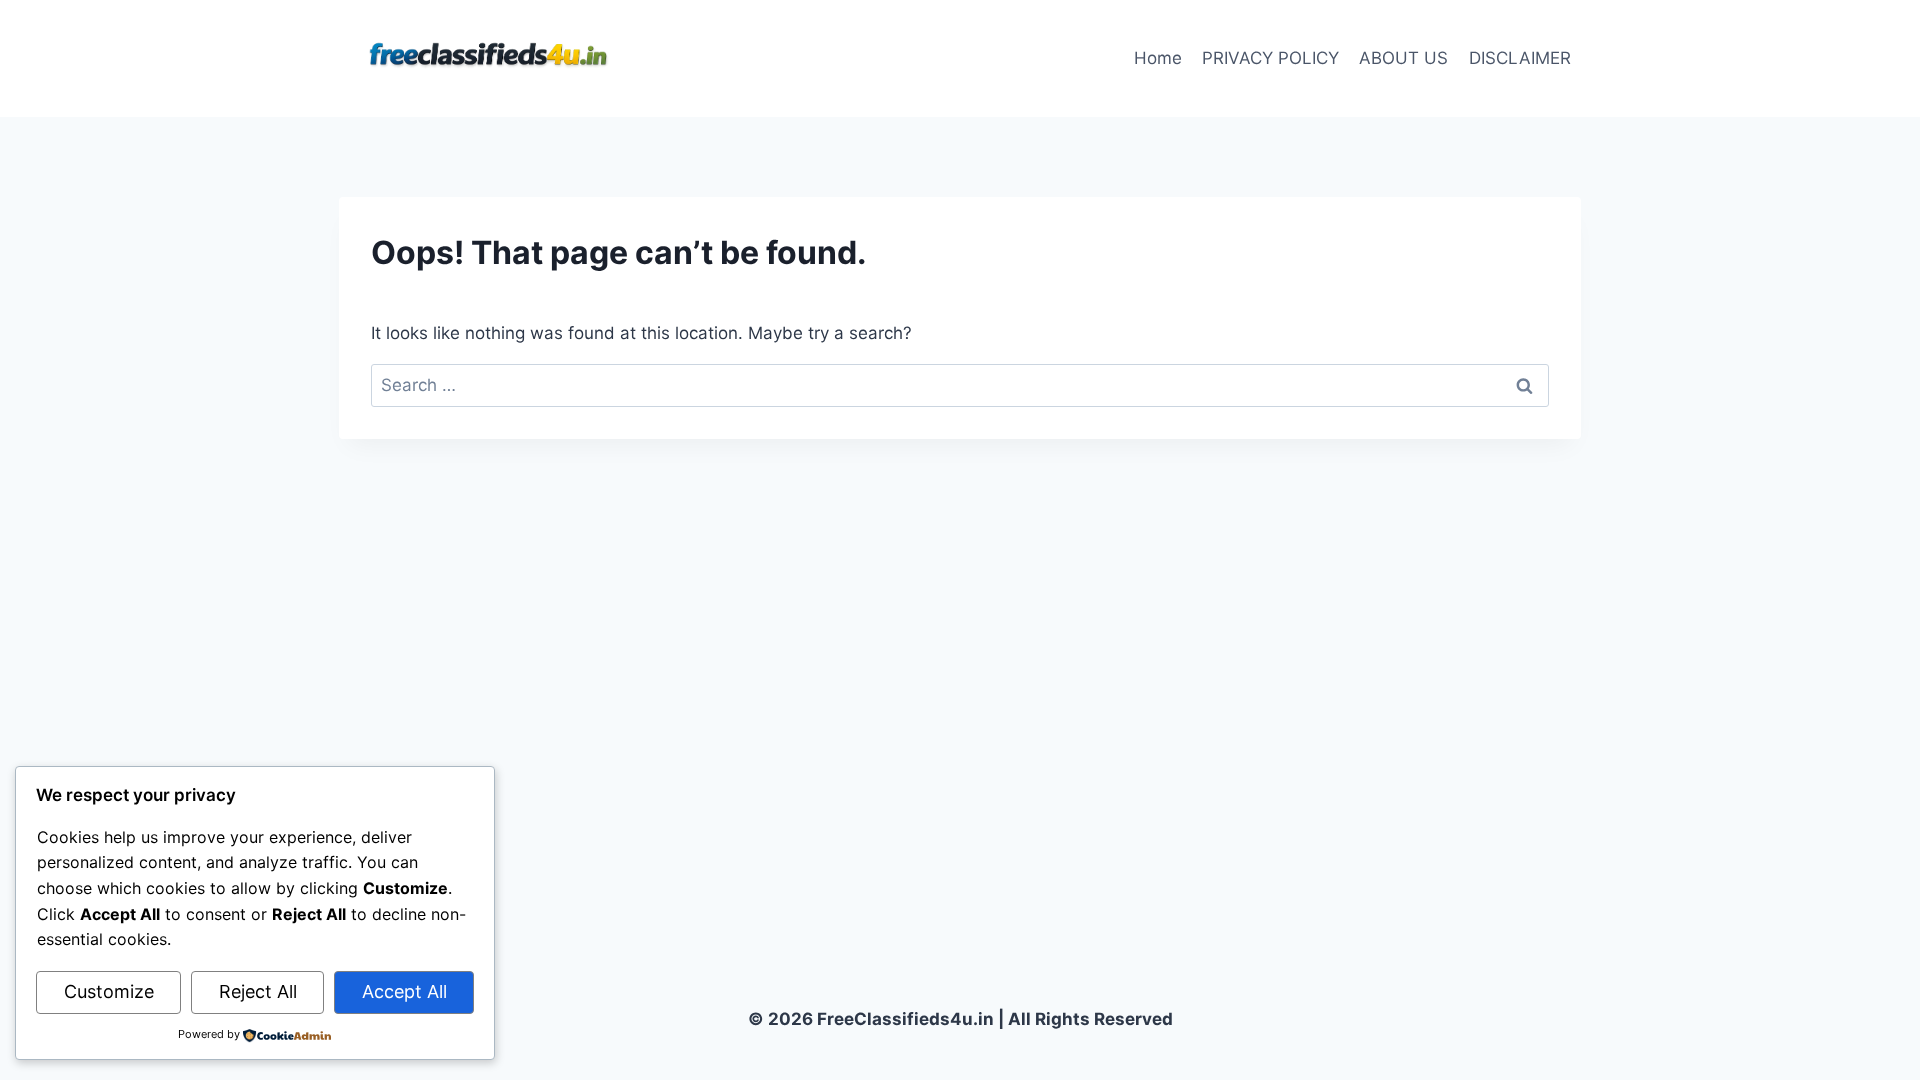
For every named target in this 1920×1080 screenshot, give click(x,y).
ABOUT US (1403, 58)
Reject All (258, 991)
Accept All (404, 991)
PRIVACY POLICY (1270, 58)
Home (1158, 58)
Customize (109, 991)
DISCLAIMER (1520, 58)
